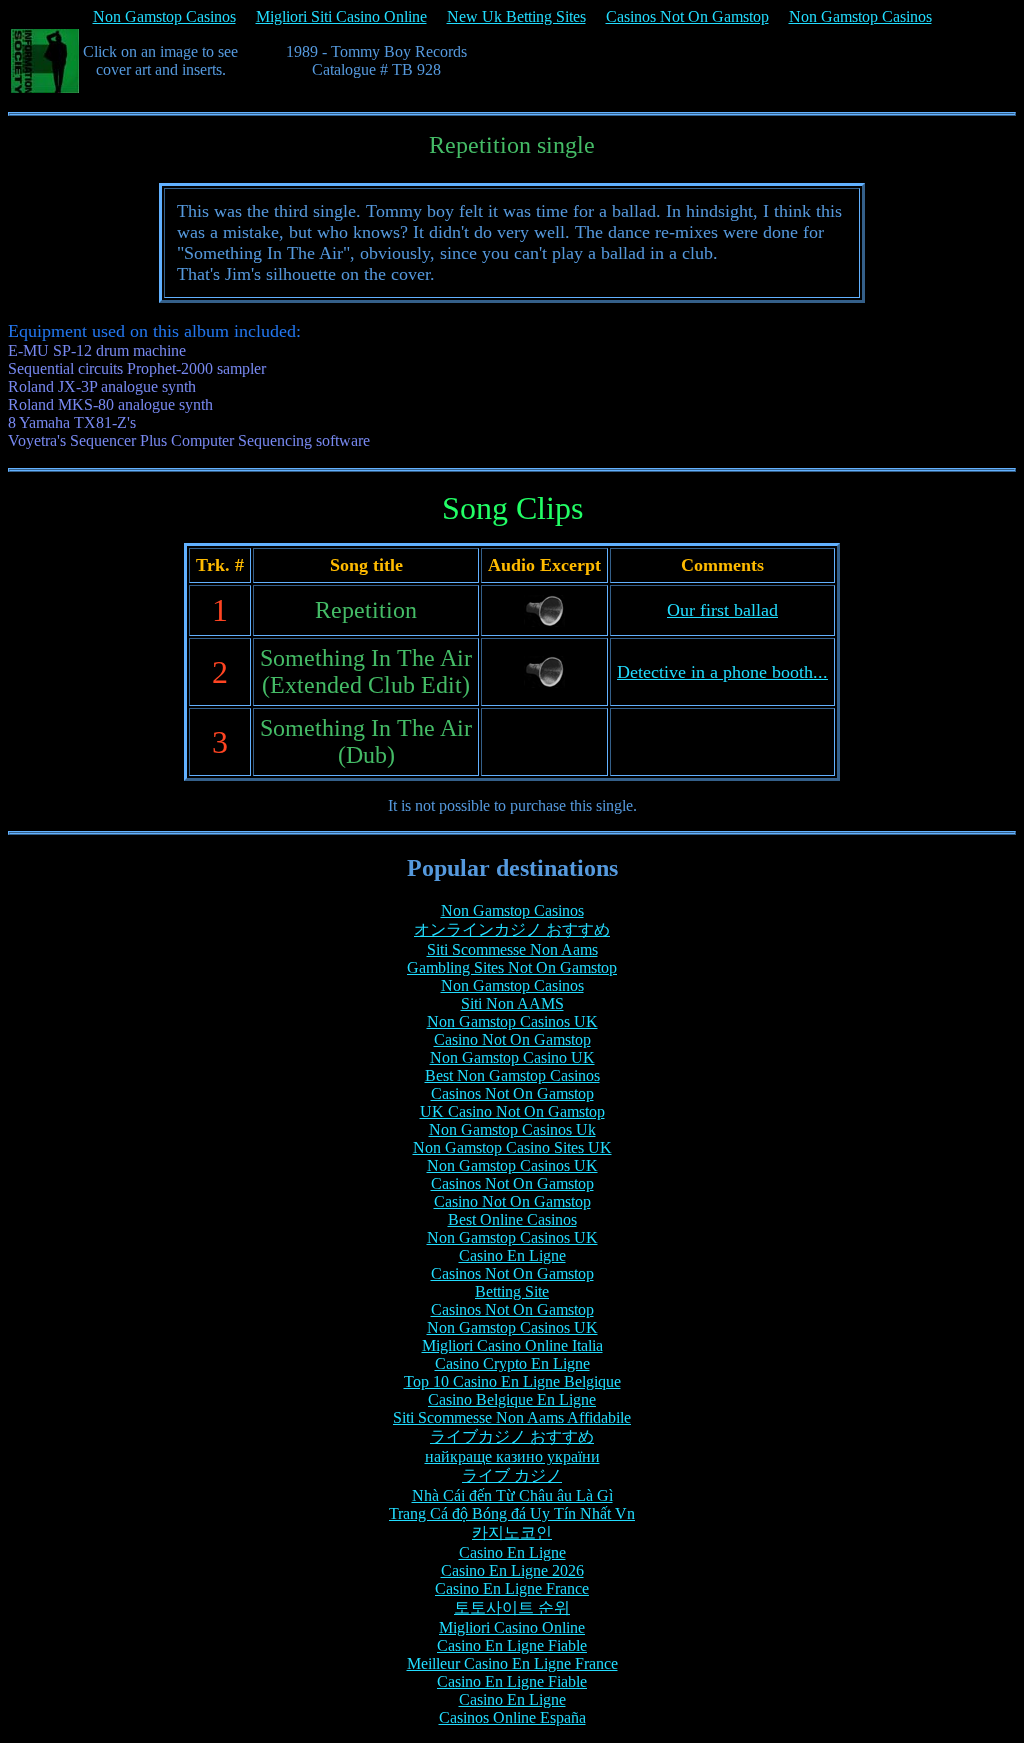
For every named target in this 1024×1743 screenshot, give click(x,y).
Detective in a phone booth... (722, 672)
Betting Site (512, 1291)
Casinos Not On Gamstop (687, 16)
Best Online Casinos (512, 1219)
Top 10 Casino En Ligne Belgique (512, 1381)
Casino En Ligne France (512, 1588)
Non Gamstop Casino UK (512, 1057)
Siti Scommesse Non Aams (512, 949)
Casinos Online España (512, 1717)
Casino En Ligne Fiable (512, 1645)
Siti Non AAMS (512, 1003)
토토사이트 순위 (512, 1607)
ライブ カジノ (512, 1475)
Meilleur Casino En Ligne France (512, 1663)
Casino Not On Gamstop (512, 1039)
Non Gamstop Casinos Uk (512, 1129)
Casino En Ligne (512, 1255)
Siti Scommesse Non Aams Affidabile (512, 1417)
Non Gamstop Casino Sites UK (512, 1147)
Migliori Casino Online (512, 1627)
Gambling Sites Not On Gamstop (512, 967)
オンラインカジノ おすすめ (512, 929)
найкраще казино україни (512, 1456)
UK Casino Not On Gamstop (512, 1111)
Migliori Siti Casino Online (341, 16)
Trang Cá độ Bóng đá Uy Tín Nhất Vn (512, 1513)
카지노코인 (512, 1532)
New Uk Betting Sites (516, 16)
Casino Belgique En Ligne (512, 1399)
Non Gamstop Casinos (164, 16)
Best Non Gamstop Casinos (512, 1075)
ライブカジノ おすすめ (512, 1436)
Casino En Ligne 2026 (512, 1570)
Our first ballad (722, 610)
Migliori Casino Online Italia (512, 1345)
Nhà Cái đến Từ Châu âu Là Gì (512, 1495)
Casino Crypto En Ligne (512, 1363)
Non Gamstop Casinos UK (512, 1021)
